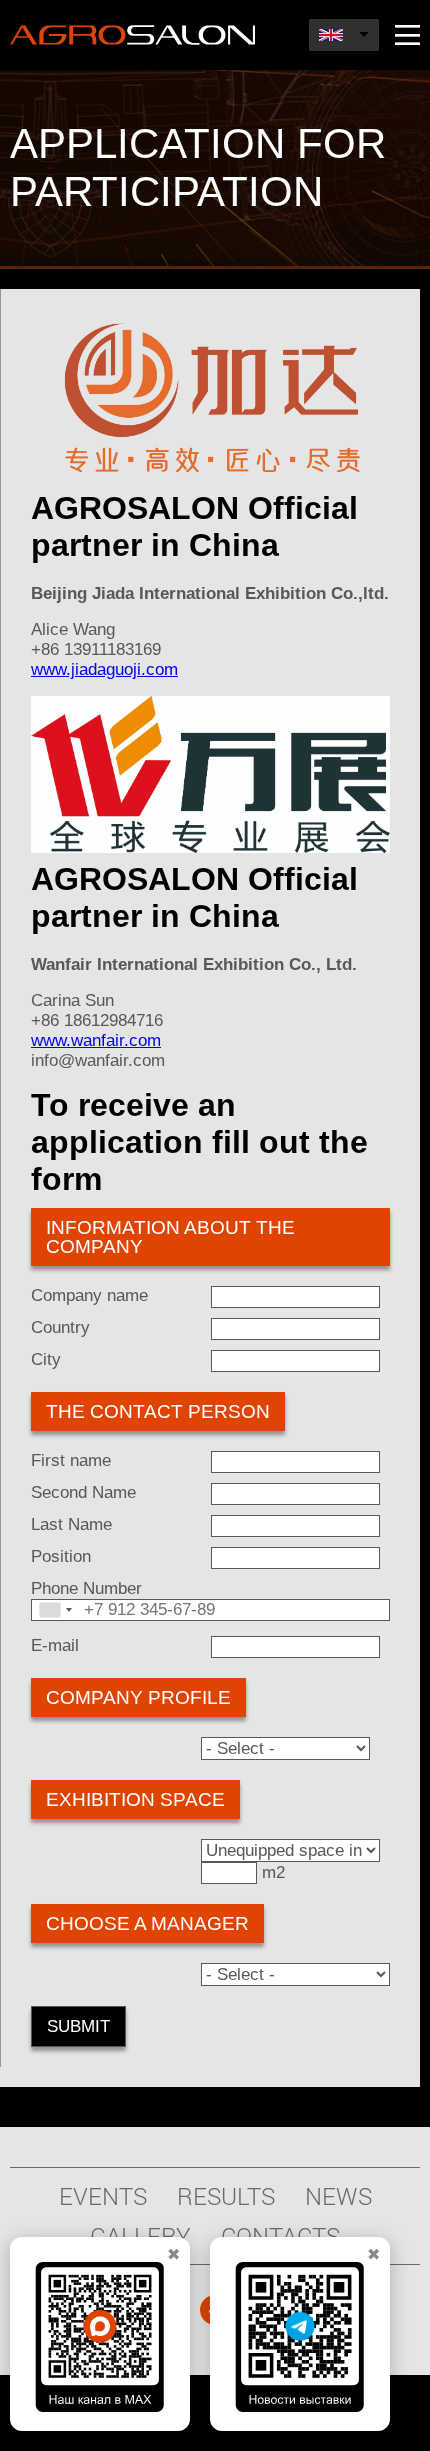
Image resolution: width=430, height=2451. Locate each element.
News (338, 2196)
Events (103, 2196)
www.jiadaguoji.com (104, 669)
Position (61, 1556)
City (46, 1359)
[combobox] (55, 1610)
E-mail (55, 1645)
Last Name (71, 1524)
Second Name (83, 1492)
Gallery (140, 2236)
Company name (89, 1295)
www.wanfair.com (96, 1040)
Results (226, 2196)
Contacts (280, 2236)
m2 (273, 1872)
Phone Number (86, 1588)
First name (71, 1460)
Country (60, 1327)
